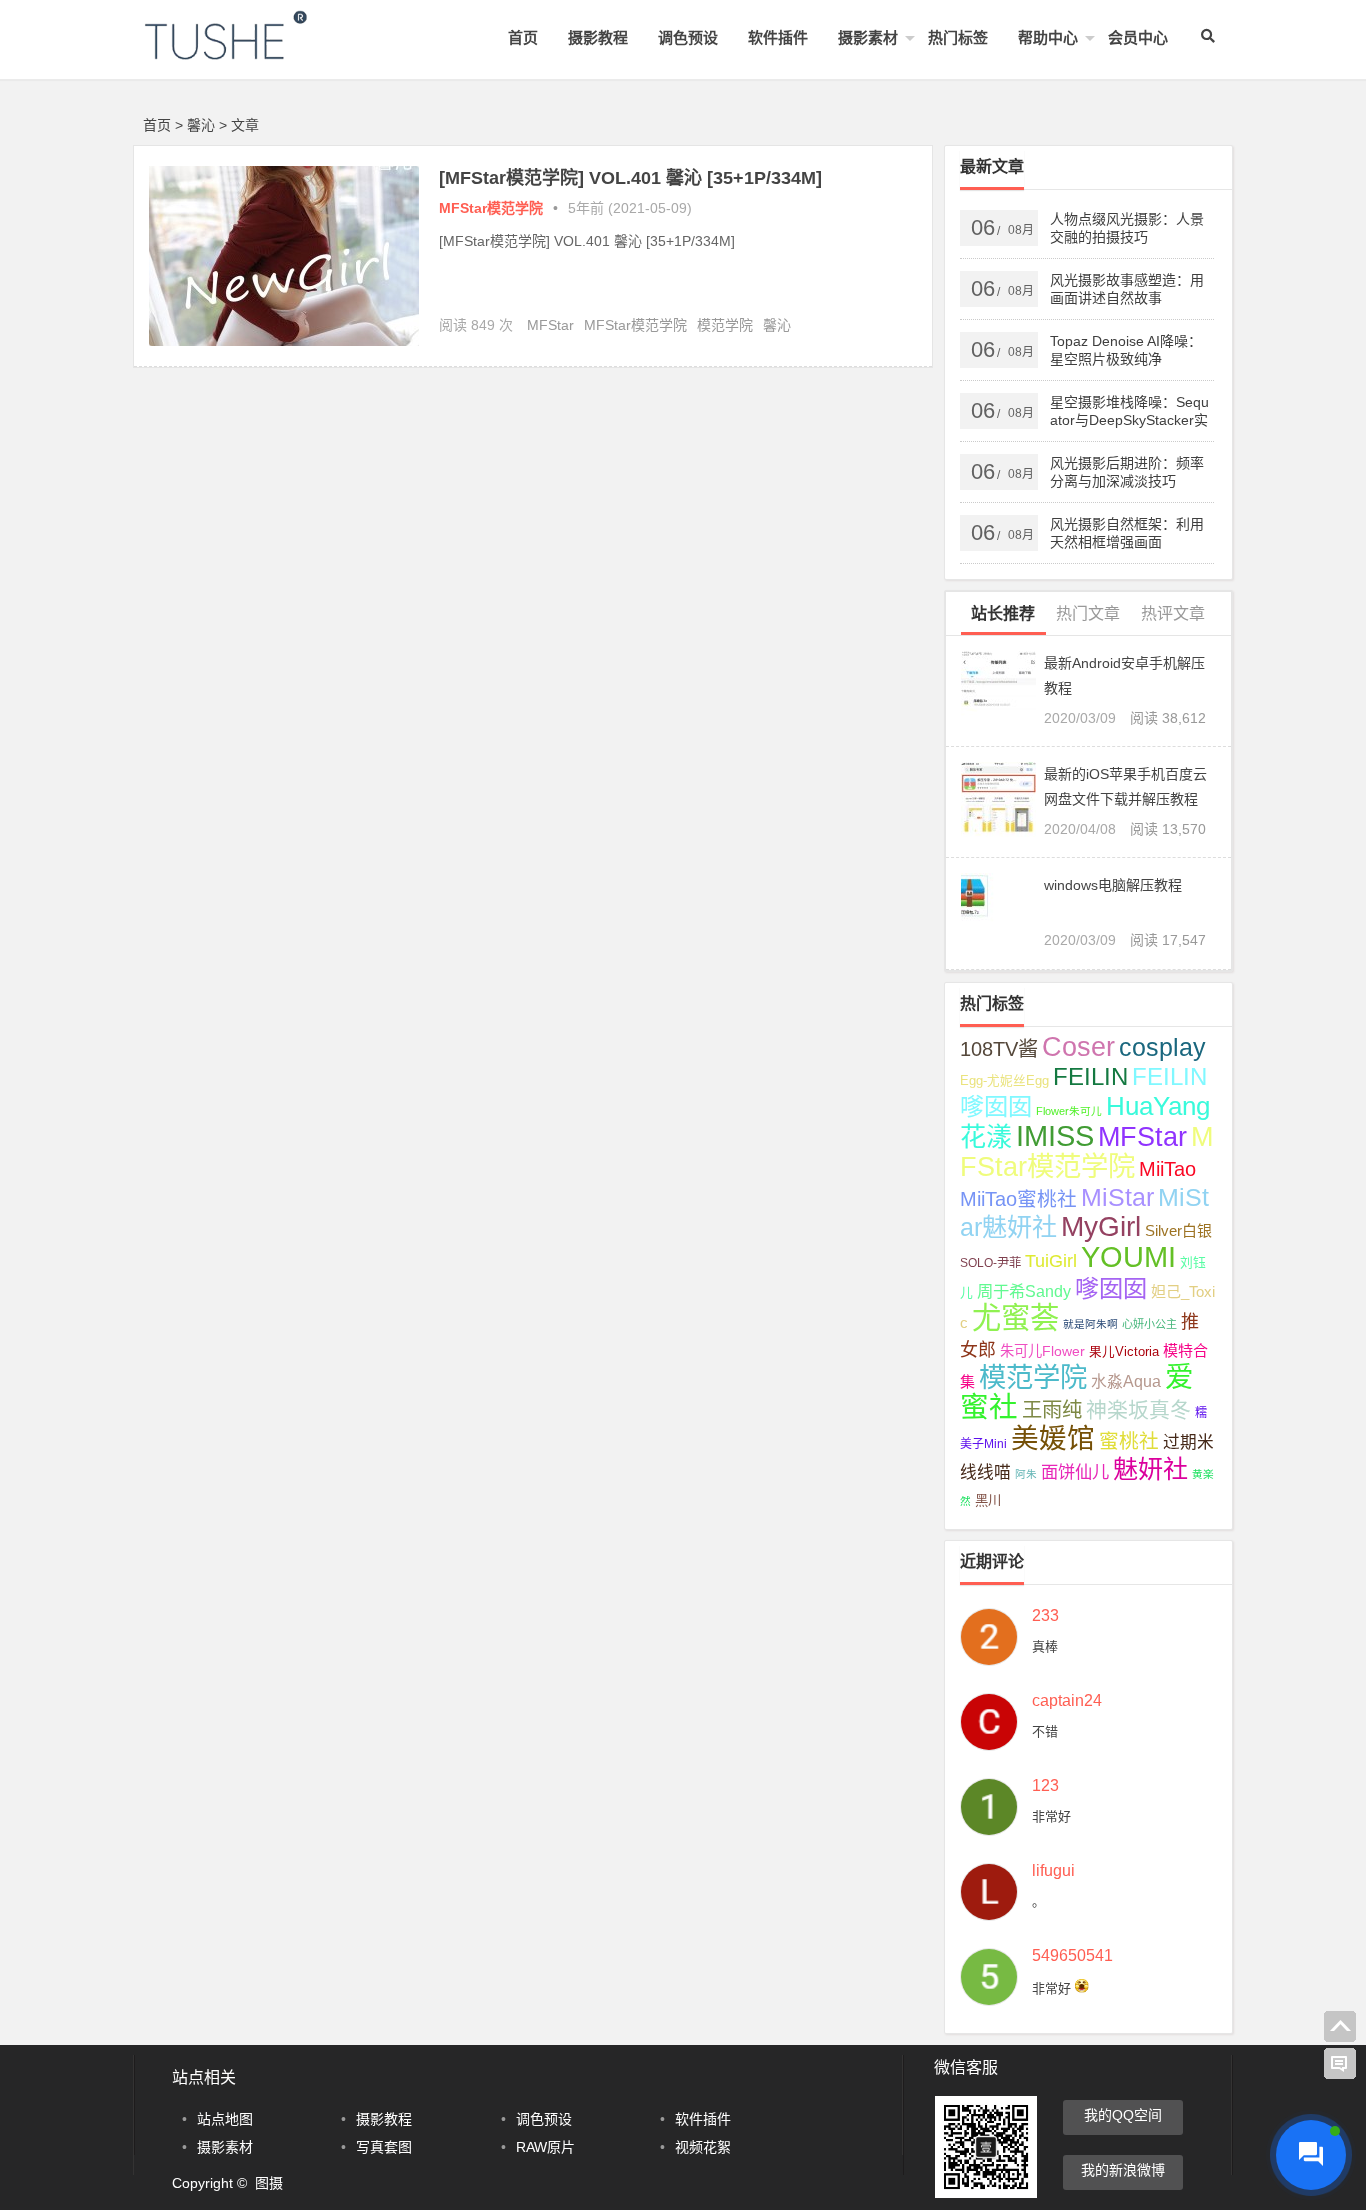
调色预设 (688, 37)
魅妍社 (1150, 1469)
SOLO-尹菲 (990, 1263)
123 (1045, 1786)
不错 (1045, 1731)
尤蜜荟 (1015, 1317)
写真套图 (384, 2147)
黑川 (988, 1500)
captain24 (1067, 1701)
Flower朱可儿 (1069, 1111)
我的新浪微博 (1123, 2170)
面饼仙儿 (1075, 1472)
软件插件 (778, 37)
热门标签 (958, 37)
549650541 (1072, 1956)
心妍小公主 (1149, 1324)
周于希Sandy (1024, 1291)
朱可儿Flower (1042, 1351)
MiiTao (1167, 1169)
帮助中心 (1048, 37)
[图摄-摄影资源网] (253, 51)
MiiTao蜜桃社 (1018, 1199)
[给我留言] (1340, 2064)
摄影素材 (868, 37)
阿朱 (1026, 1474)
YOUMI (1128, 1256)
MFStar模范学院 (491, 208)
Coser (1078, 1047)
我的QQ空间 (1123, 2115)
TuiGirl (1051, 1261)
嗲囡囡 (1111, 1288)
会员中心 (1138, 37)
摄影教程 (598, 37)
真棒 (1045, 1646)
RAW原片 (545, 2147)
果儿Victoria (1124, 1352)
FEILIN (1090, 1076)
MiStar (1117, 1197)
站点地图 (225, 2119)
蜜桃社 (1129, 1441)
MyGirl (1101, 1226)
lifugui (1053, 1871)
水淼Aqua (1126, 1381)
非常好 (1051, 1816)
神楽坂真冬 (1138, 1409)
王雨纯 (1052, 1410)
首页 (523, 37)
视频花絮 (703, 2147)
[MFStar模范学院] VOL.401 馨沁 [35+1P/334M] (630, 178)
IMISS (1055, 1136)
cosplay (1162, 1047)
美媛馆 (1053, 1438)
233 (1045, 1616)
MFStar (550, 325)
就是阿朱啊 (1090, 1324)
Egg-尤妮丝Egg (1004, 1081)
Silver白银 (1178, 1230)
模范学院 (725, 325)
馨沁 (777, 325)
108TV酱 (999, 1049)
